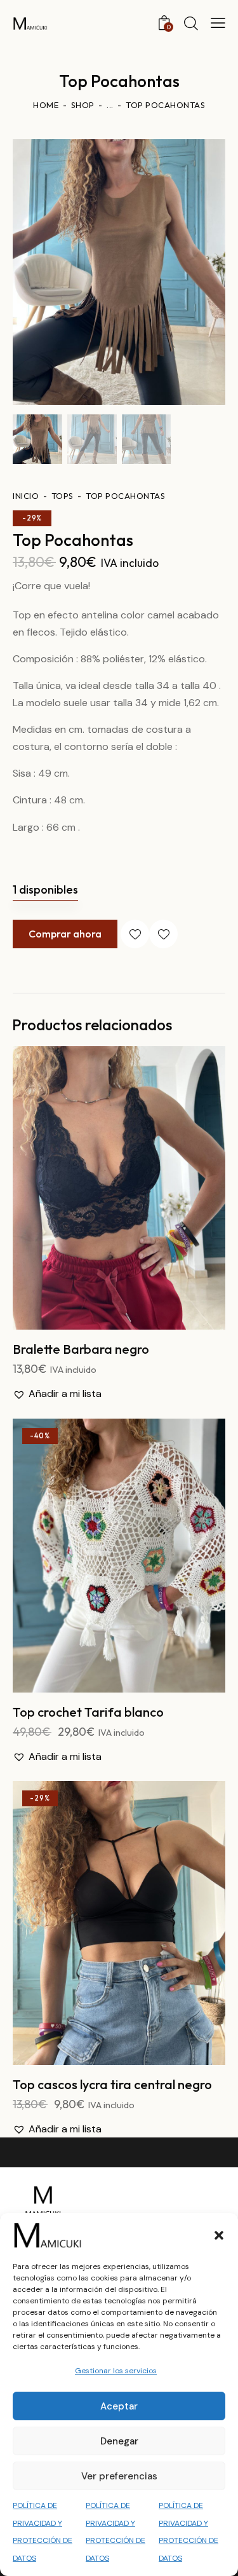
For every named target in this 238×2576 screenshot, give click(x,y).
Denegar (119, 2441)
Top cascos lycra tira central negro (112, 2084)
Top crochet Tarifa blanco (88, 1712)
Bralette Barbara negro (81, 1349)
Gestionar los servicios (116, 2371)
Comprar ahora (65, 934)
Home (46, 105)
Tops (63, 496)
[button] (219, 2235)
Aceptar (119, 2406)
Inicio (26, 496)
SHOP (83, 105)
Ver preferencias (119, 2476)
